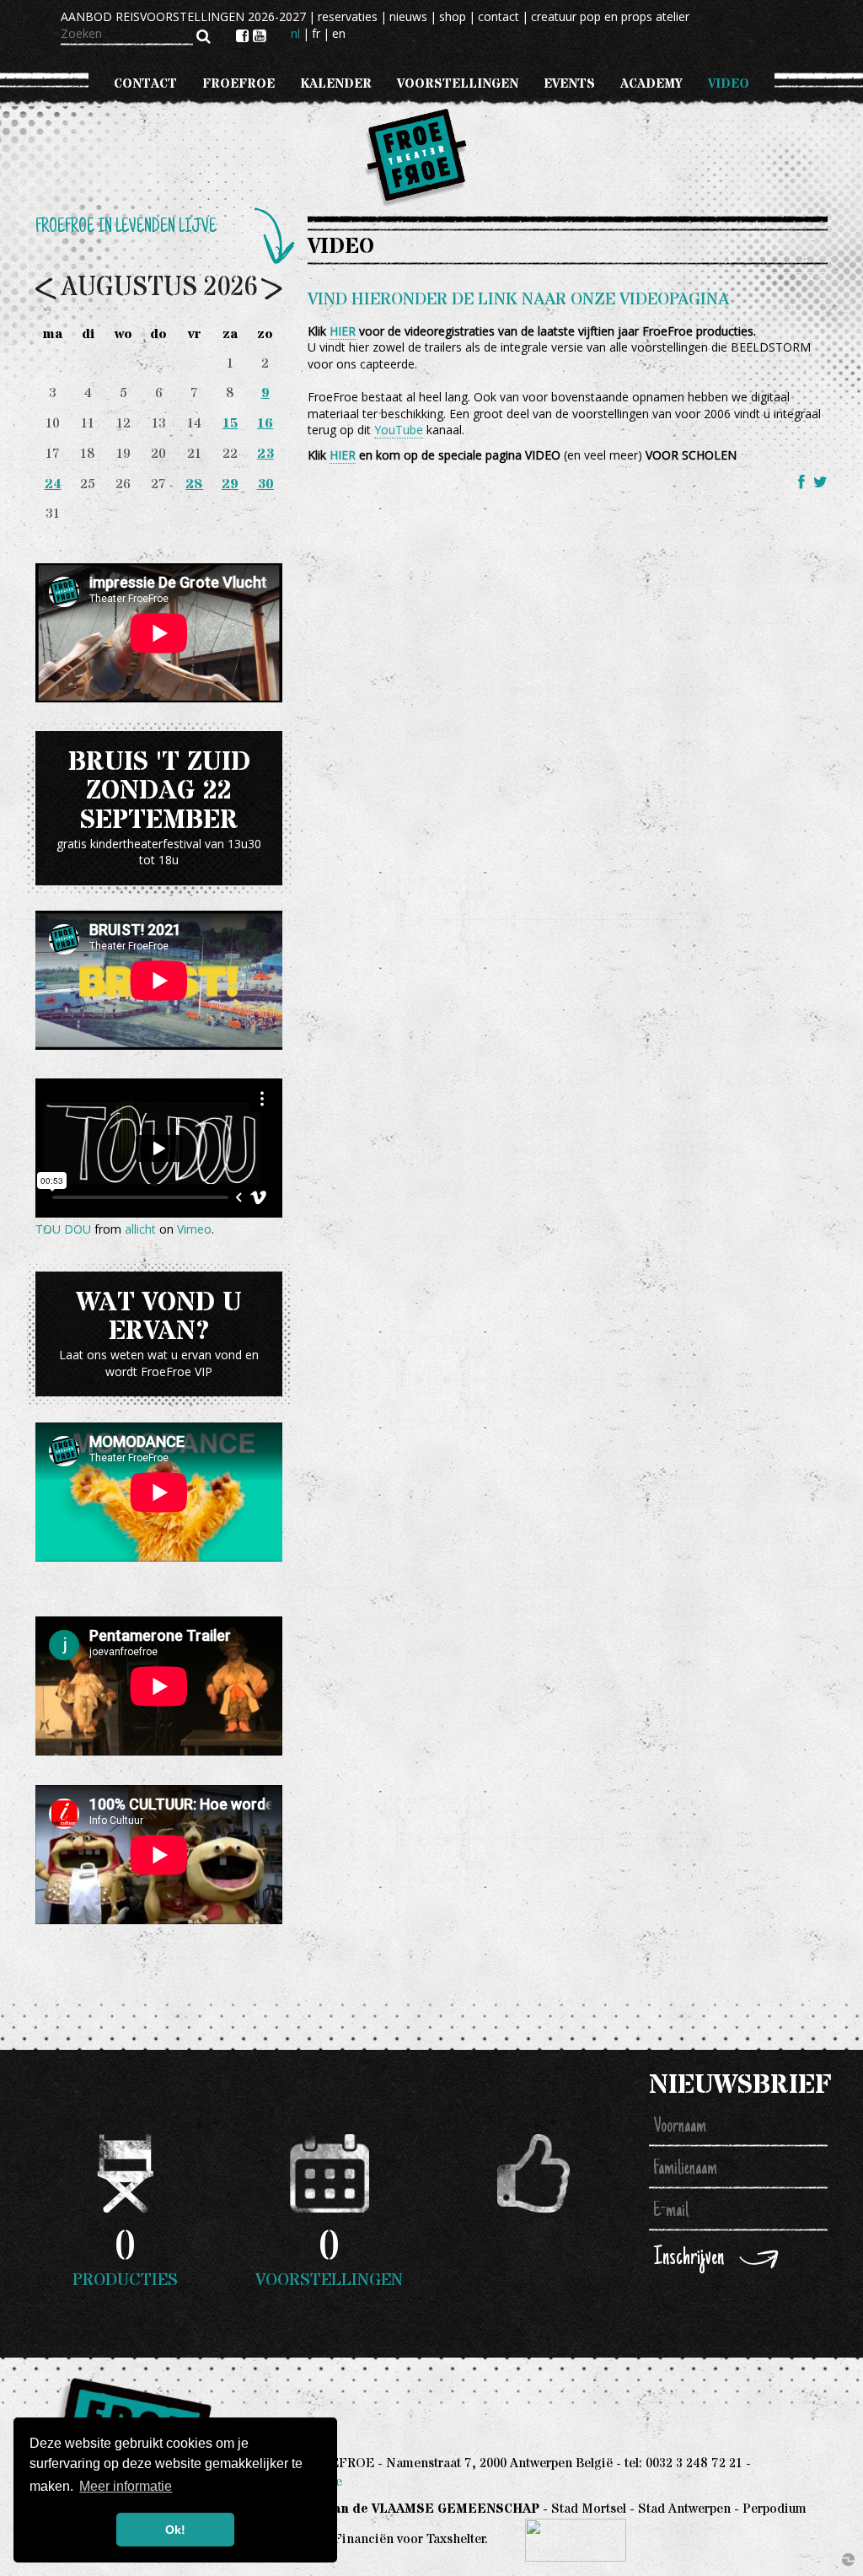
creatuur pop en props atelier (610, 16)
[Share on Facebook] (804, 481)
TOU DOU (63, 1229)
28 (194, 484)
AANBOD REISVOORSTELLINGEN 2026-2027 (183, 16)
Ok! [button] (175, 2530)
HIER (343, 331)
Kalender (336, 84)
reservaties (348, 16)
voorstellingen (458, 84)
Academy (651, 84)
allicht (140, 1229)
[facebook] (244, 35)
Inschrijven (689, 2259)
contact (499, 16)
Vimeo (194, 1229)
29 (230, 484)
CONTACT (145, 84)
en (339, 33)
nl (295, 33)
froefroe (239, 84)
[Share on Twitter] (820, 481)
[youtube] (259, 35)
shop (453, 16)
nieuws (408, 16)
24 (53, 484)
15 (230, 424)
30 (265, 484)
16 (265, 424)
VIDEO (729, 84)
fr (316, 33)
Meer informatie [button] (126, 2486)
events (569, 84)
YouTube (399, 430)
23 (265, 454)
